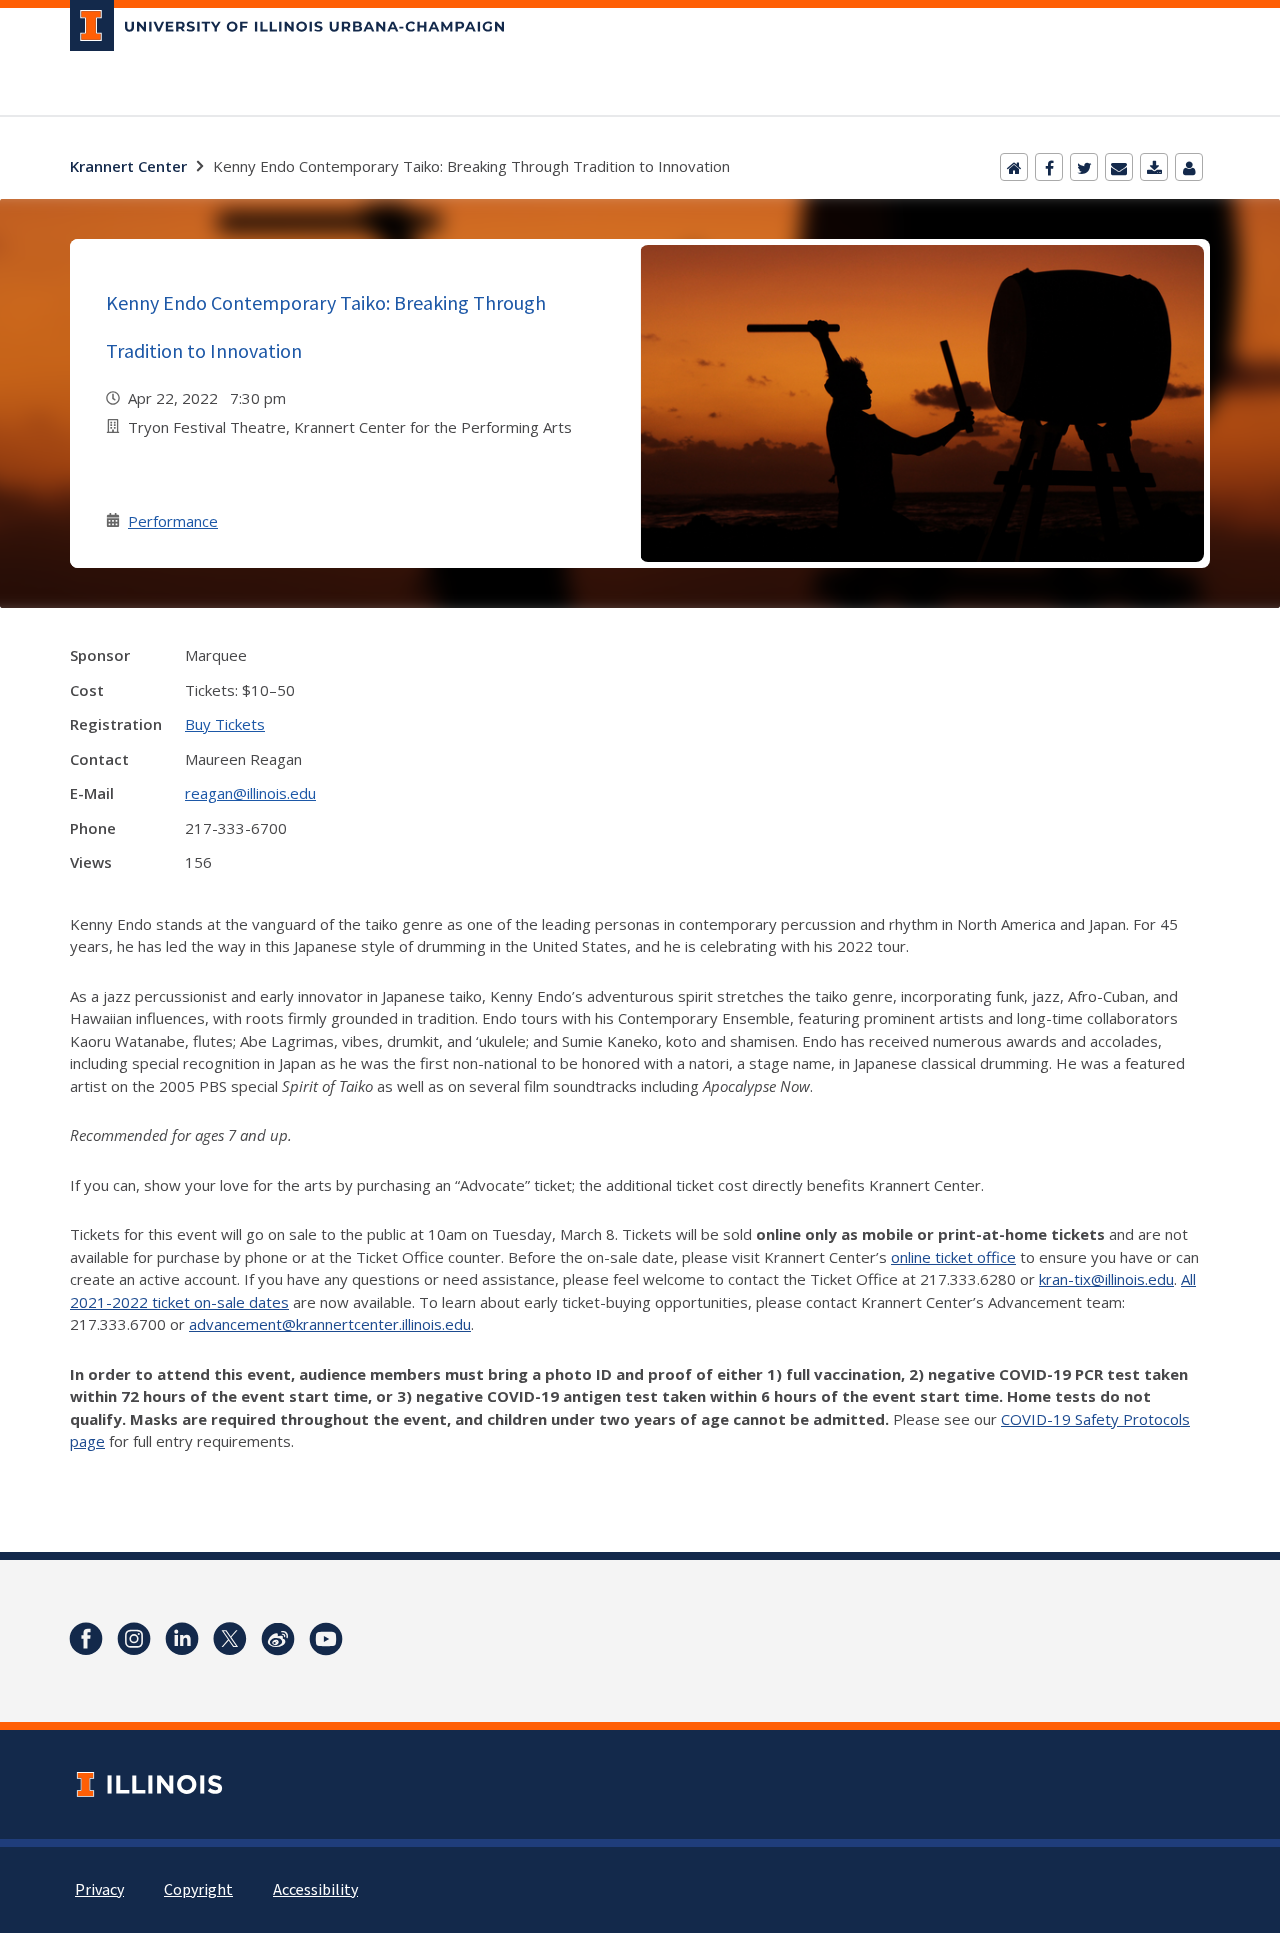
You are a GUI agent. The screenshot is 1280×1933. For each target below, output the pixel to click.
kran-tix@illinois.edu (1106, 1279)
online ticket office (953, 1257)
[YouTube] (326, 1639)
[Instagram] (134, 1639)
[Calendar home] (1014, 167)
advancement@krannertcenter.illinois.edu (330, 1324)
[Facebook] (1049, 167)
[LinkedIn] (182, 1639)
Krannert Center (128, 166)
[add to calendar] (1154, 167)
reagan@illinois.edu (250, 793)
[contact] (1189, 167)
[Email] (1119, 167)
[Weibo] (278, 1639)
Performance (173, 521)
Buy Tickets (225, 724)
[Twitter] (1084, 167)
